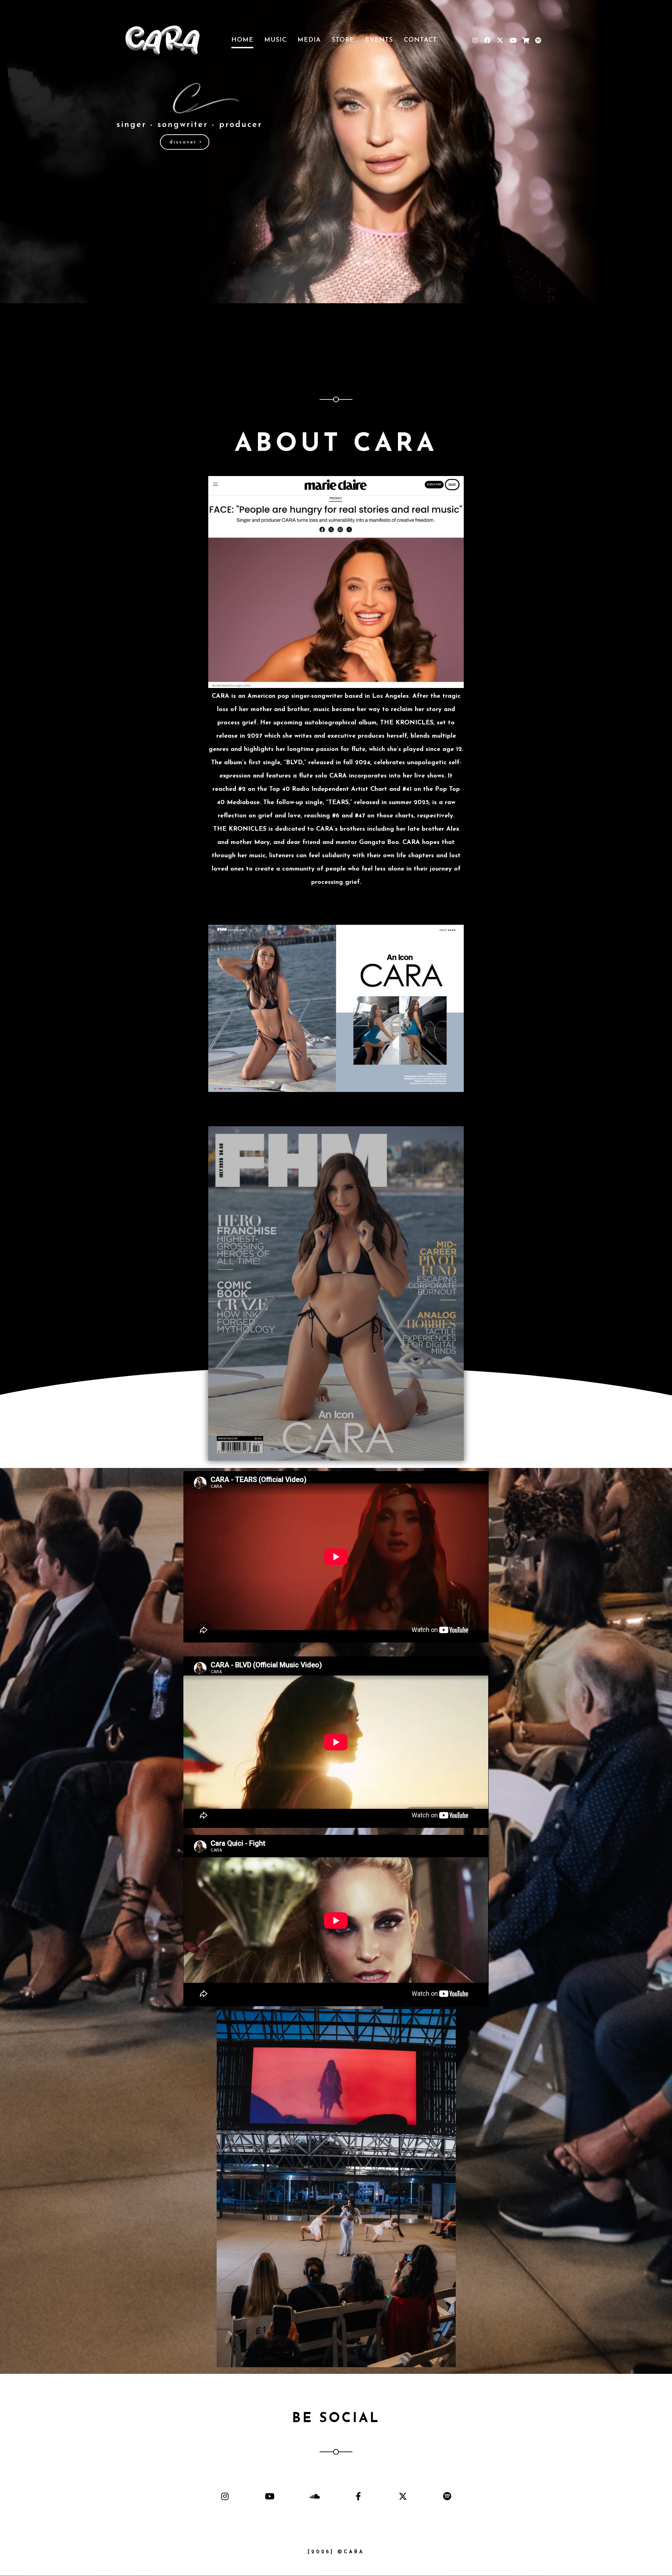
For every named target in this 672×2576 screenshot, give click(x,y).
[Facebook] (488, 40)
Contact (421, 40)
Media (309, 40)
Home (242, 40)
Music (275, 40)
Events (379, 40)
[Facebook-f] (358, 2496)
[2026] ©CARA (336, 2552)
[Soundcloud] (314, 2496)
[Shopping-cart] (525, 40)
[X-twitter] (500, 40)
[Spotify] (538, 40)
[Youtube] (513, 40)
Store (343, 40)
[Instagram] (475, 40)
